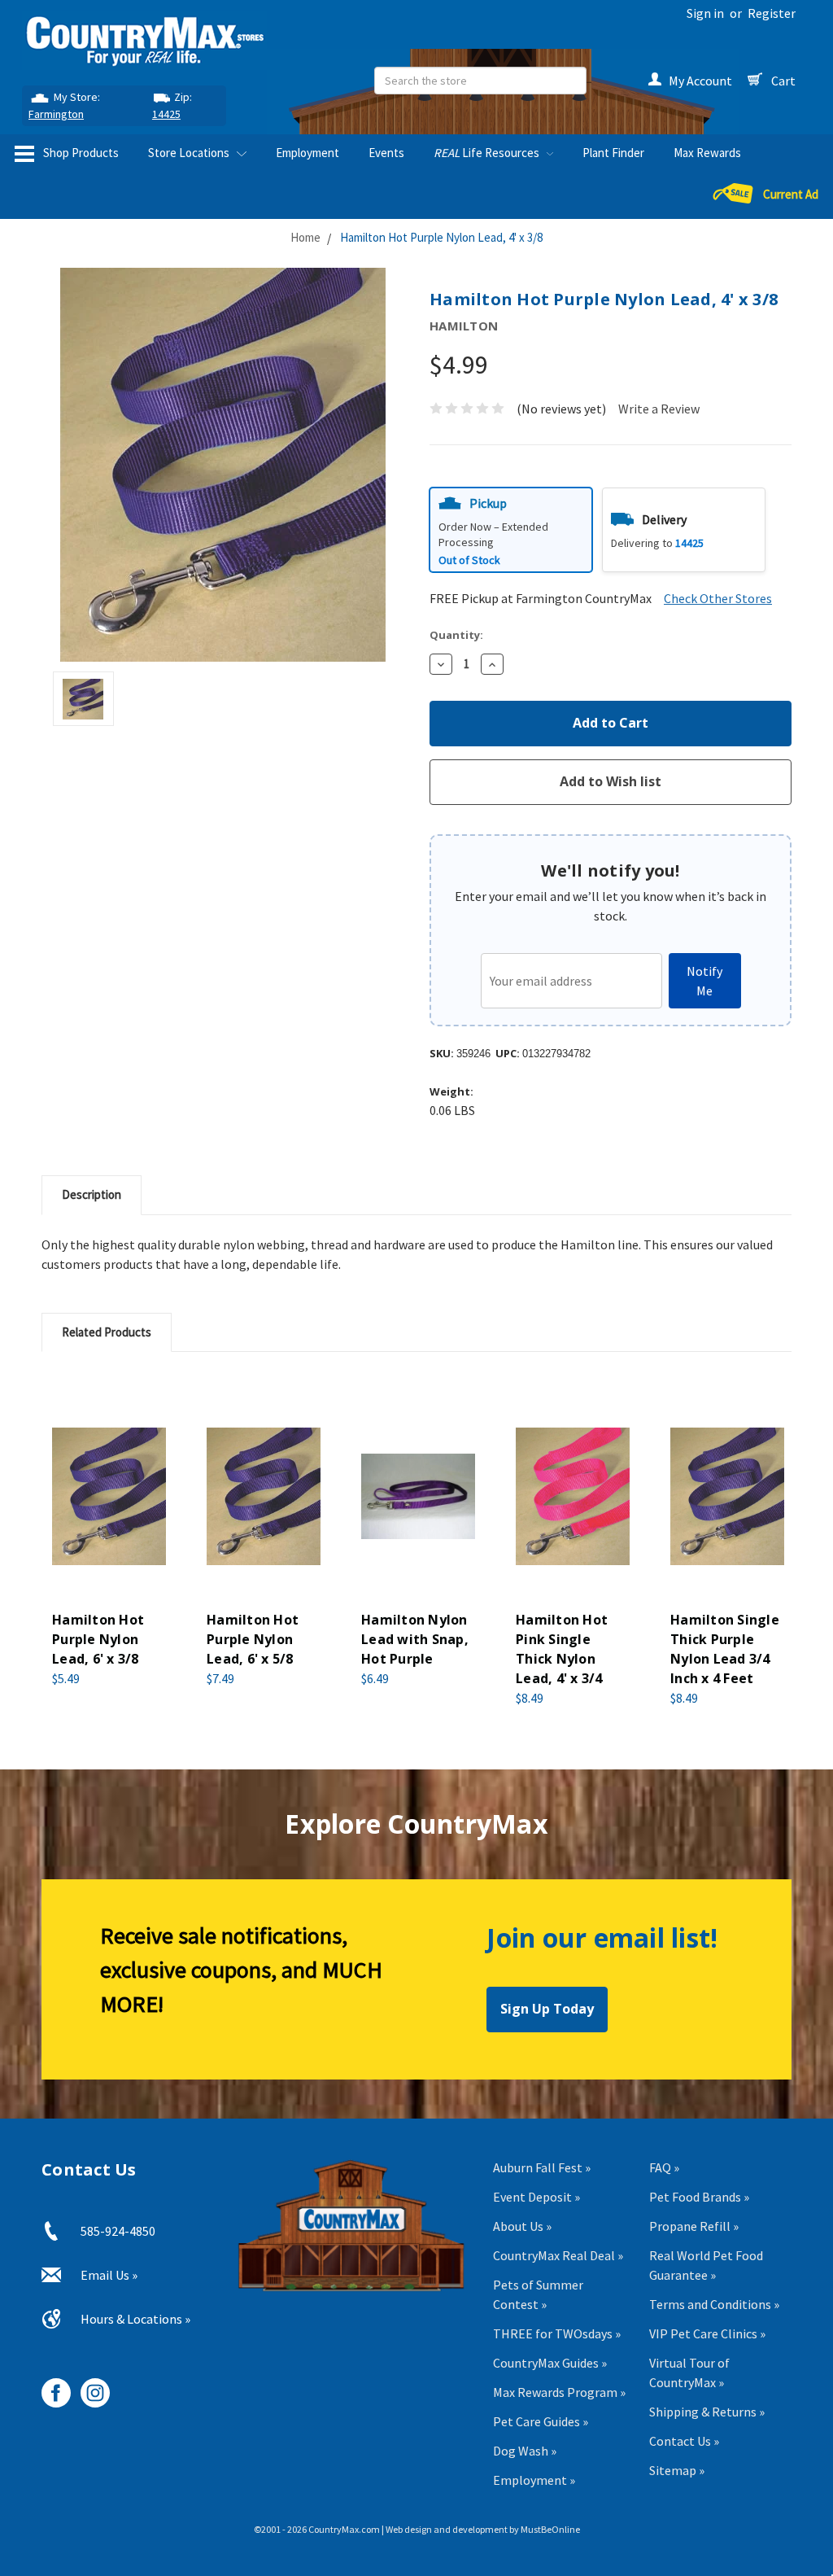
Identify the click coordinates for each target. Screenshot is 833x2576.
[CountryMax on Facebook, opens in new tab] (50, 2387)
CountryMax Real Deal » (558, 2255)
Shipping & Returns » (707, 2412)
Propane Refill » (694, 2226)
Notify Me (704, 981)
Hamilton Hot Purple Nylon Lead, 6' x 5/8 (253, 1639)
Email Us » (109, 2275)
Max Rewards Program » (559, 2392)
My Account (700, 81)
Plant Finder (613, 153)
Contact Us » (684, 2441)
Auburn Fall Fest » (542, 2167)
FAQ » (664, 2167)
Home (305, 237)
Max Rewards (707, 153)
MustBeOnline (550, 2529)
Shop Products (80, 153)
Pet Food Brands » (699, 2197)
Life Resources (488, 153)
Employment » (534, 2480)
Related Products (107, 1332)
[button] (511, 530)
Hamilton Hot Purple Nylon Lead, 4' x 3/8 (441, 237)
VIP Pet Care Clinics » (707, 2333)
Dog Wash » (525, 2451)
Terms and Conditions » (714, 2304)
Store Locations (190, 153)
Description (92, 1194)
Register (772, 13)
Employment (307, 153)
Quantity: (456, 635)
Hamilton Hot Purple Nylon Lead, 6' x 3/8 (98, 1639)
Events (386, 153)
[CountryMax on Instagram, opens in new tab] (89, 2387)
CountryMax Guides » (550, 2363)
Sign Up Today (547, 2009)
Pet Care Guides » (541, 2421)
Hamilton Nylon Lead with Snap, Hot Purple (415, 1639)
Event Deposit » (536, 2197)
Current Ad (791, 194)
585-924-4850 (118, 2231)
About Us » (522, 2226)
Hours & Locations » (135, 2319)
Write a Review (659, 409)
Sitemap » (677, 2470)
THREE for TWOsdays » (557, 2333)
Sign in (705, 13)
